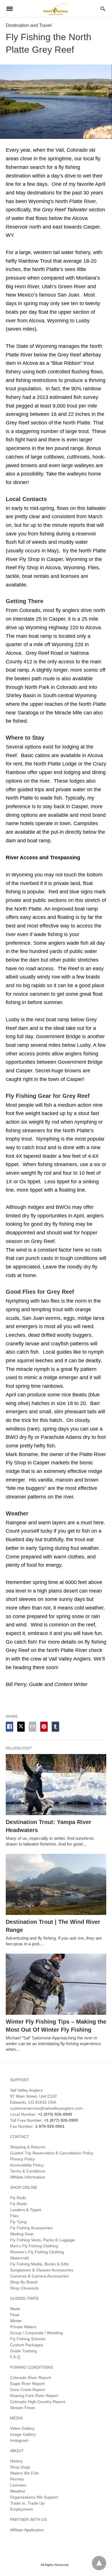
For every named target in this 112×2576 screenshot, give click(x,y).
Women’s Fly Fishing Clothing (37, 2252)
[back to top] (99, 2563)
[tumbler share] (55, 1727)
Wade (15, 2309)
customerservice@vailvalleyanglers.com (46, 2108)
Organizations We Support (34, 2497)
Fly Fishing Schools (28, 2339)
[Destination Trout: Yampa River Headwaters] (56, 1785)
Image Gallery (23, 2434)
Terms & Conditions (28, 2171)
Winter (16, 2321)
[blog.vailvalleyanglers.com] (56, 8)
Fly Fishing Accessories (31, 2228)
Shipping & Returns (28, 2147)
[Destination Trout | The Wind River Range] (56, 1884)
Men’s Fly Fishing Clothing (34, 2246)
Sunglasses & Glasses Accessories (42, 2270)
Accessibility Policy (27, 2165)
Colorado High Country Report (38, 2402)
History (16, 2461)
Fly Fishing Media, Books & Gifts (39, 2264)
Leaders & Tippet (26, 2210)
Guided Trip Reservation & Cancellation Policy (52, 2153)
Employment (21, 2509)
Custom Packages (27, 2345)
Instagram (19, 2440)
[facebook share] (9, 1727)
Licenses (18, 2485)
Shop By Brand (24, 2282)
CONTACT (20, 2137)
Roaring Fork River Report (34, 2396)
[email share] (32, 1727)
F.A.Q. (16, 2357)
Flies (14, 2216)
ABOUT (17, 2451)
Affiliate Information (28, 2177)
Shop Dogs (20, 2467)
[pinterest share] (44, 1727)
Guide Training (23, 2351)
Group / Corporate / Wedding (36, 2333)
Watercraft (19, 2258)
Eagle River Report (27, 2384)
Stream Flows (23, 2408)
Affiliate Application (27, 2530)
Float (15, 2315)
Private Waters (23, 2327)
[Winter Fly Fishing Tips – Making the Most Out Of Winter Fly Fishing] (56, 1984)
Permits (17, 2479)
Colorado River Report (30, 2378)
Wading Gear (22, 2234)
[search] (103, 9)
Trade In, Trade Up (27, 2503)
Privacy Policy (23, 2159)
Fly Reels (19, 2204)
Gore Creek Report (27, 2390)
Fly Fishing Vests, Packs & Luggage (43, 2240)
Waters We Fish (24, 2473)
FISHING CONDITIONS (31, 2367)
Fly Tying (18, 2222)
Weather (18, 2491)
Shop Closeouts (24, 2288)
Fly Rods (18, 2198)
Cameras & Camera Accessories (39, 2276)
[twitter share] (21, 1727)
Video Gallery (22, 2428)
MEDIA (16, 2418)
